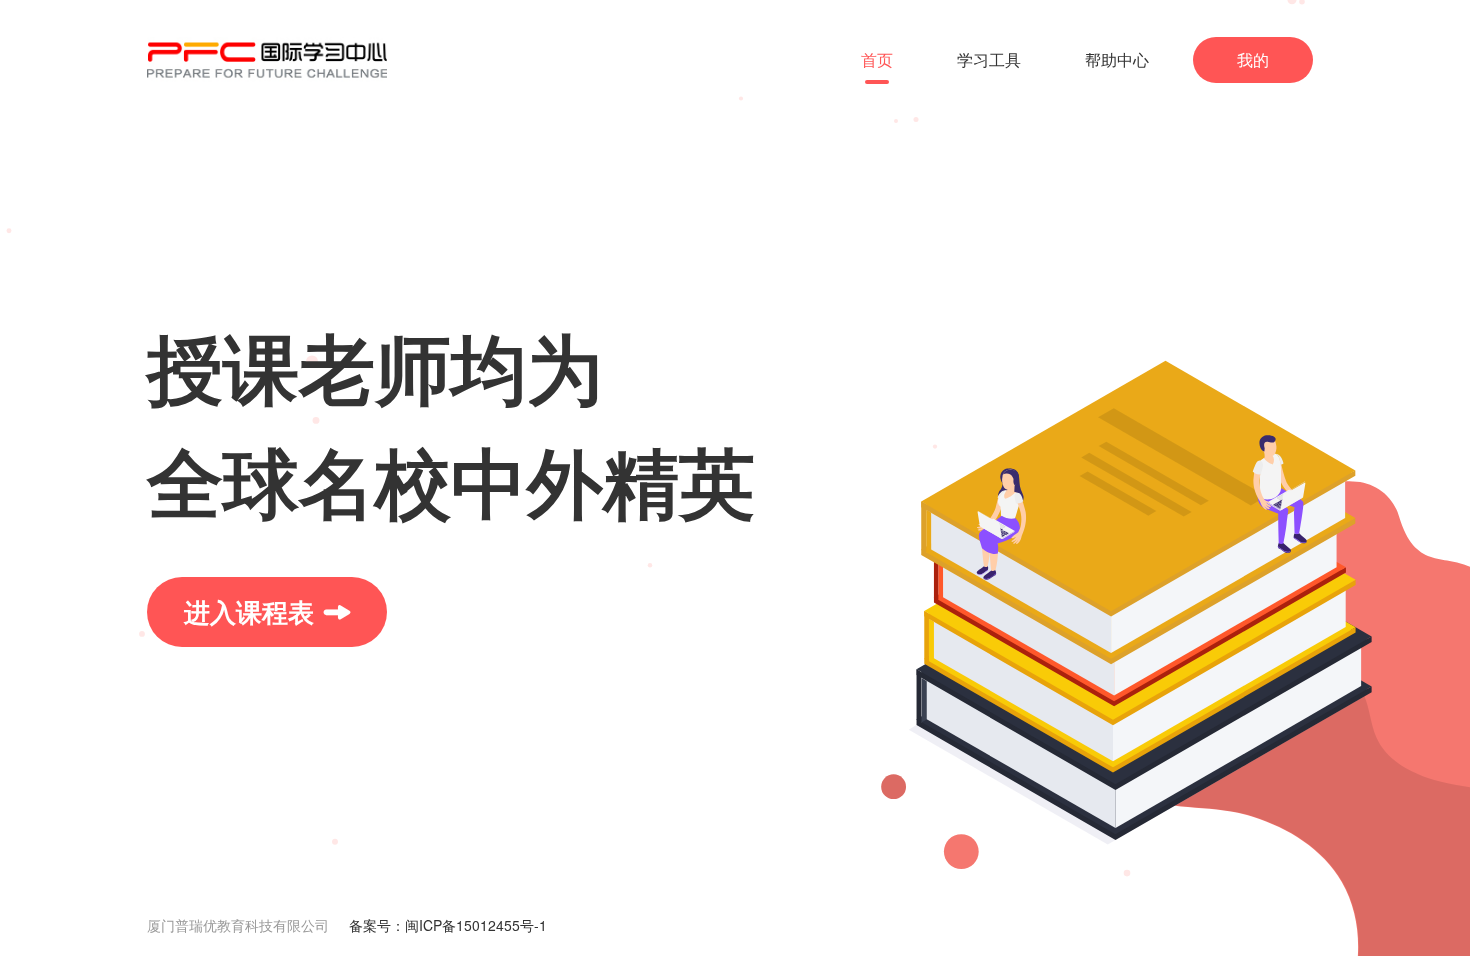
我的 (1253, 59)
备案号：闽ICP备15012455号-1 (448, 925)
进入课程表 (249, 611)
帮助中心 (1117, 59)
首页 (877, 59)
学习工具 (989, 59)
